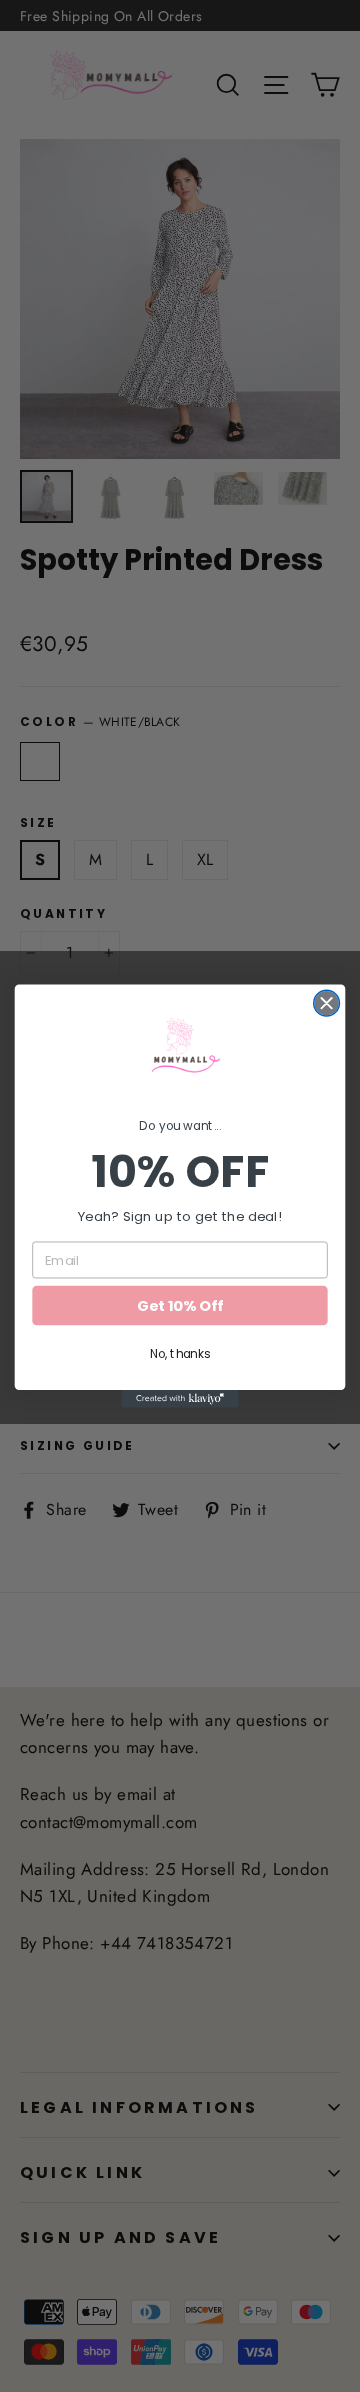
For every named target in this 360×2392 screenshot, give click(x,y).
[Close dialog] (327, 1003)
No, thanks (180, 1353)
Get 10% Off (179, 1305)
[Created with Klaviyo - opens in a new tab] (180, 1399)
